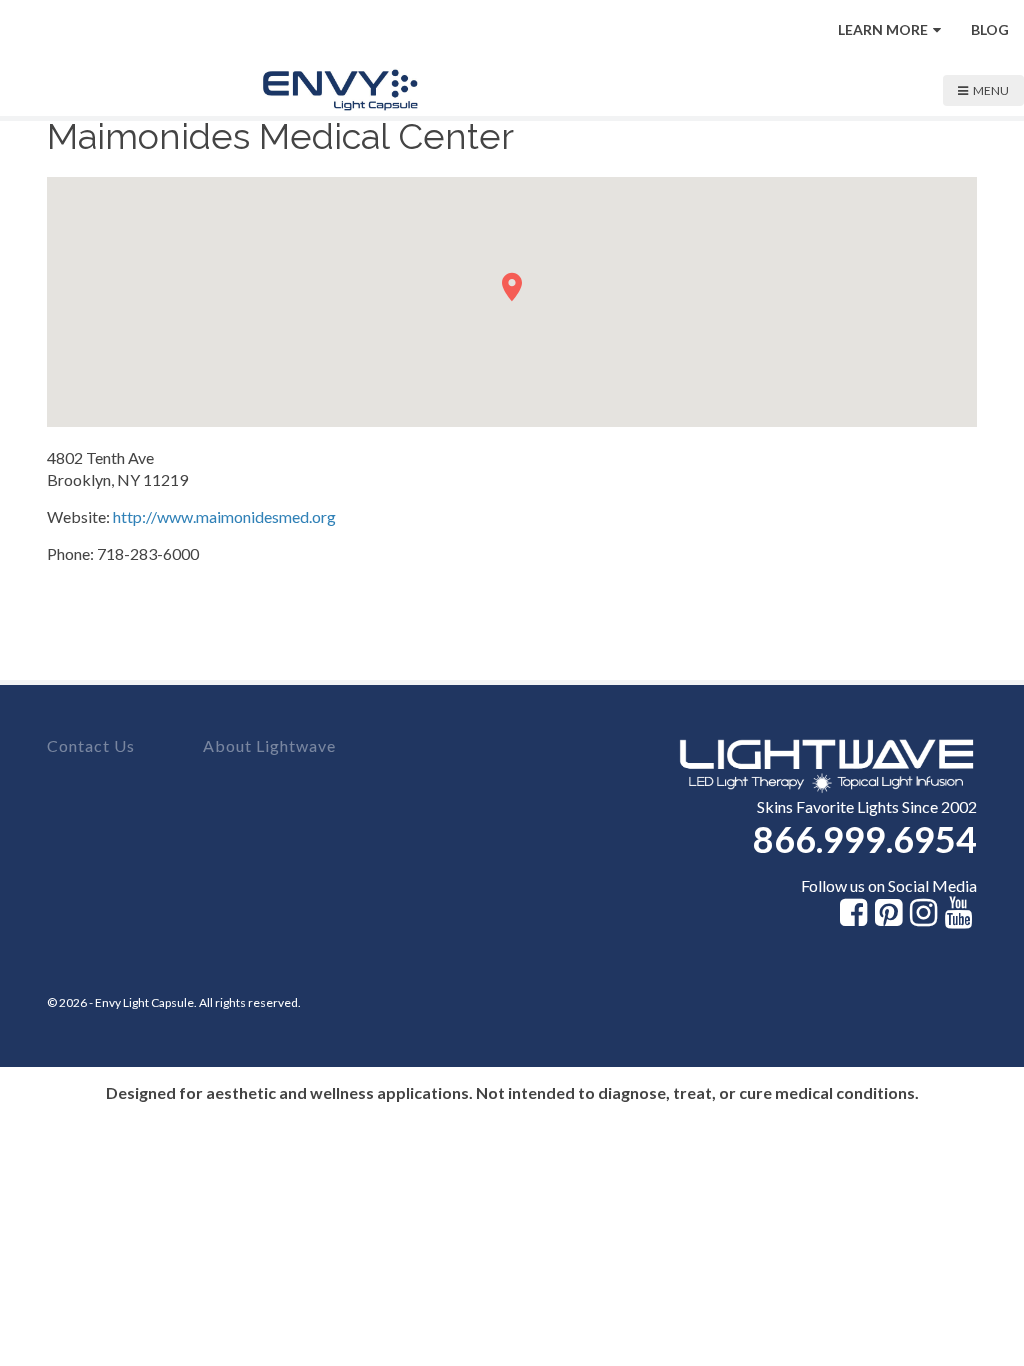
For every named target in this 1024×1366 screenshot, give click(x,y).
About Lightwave (269, 745)
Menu (991, 90)
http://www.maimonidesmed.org (224, 516)
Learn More (883, 29)
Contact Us (91, 745)
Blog (990, 29)
